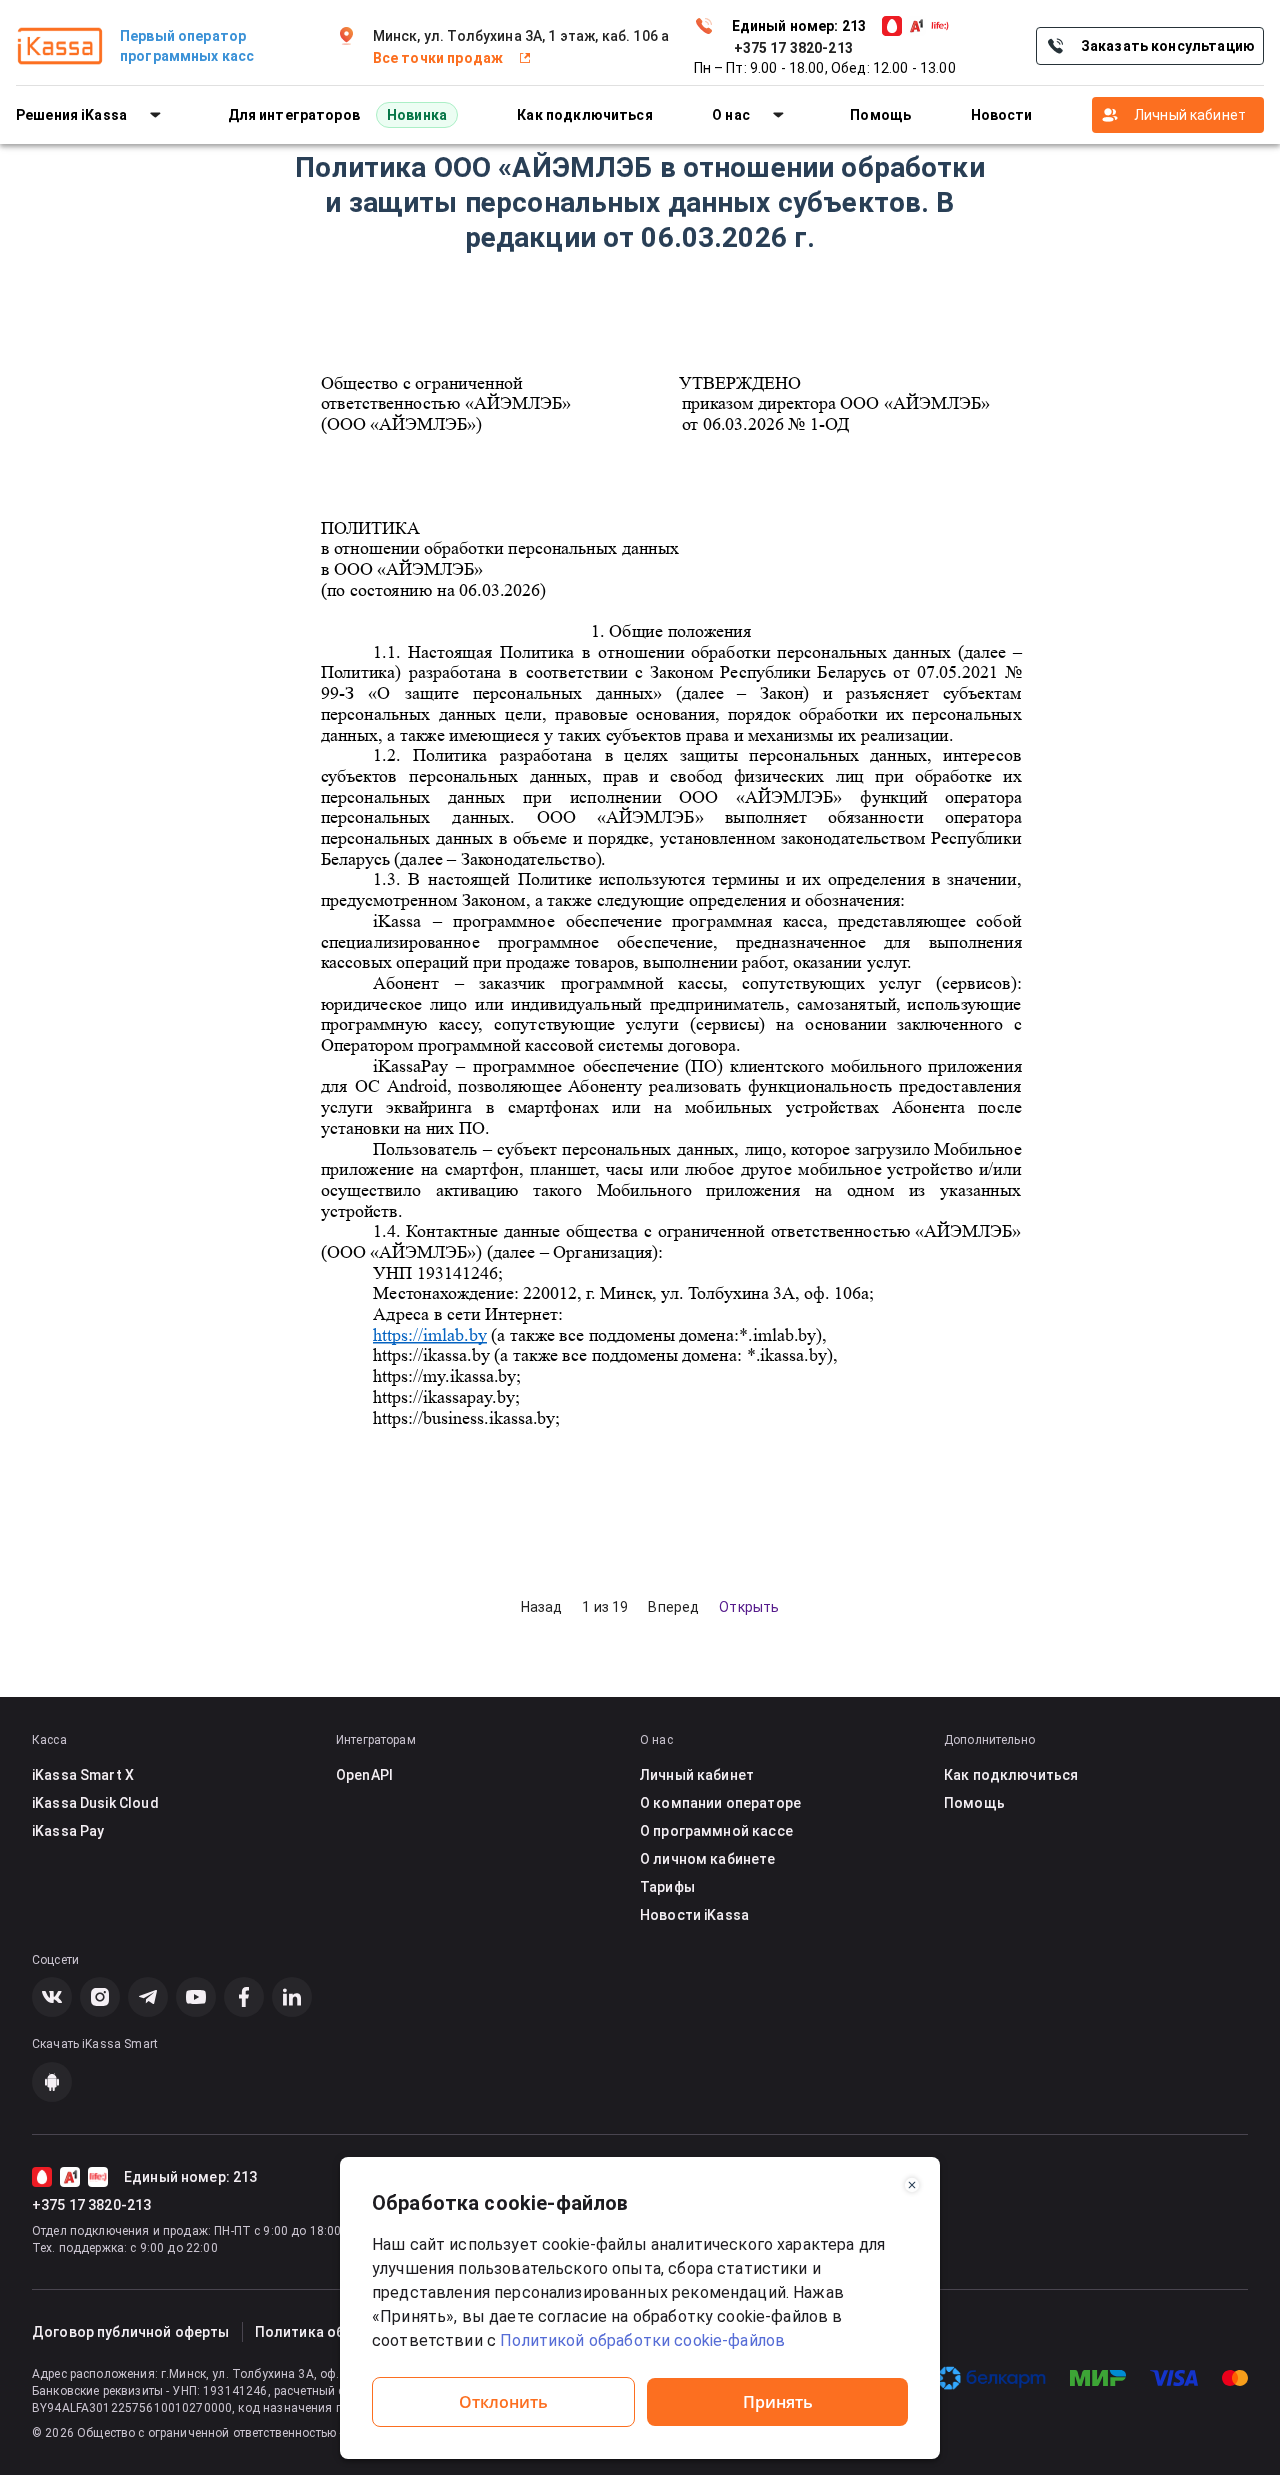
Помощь (974, 1803)
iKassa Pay (68, 1831)
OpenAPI (364, 1775)
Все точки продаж (438, 58)
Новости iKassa (694, 1915)
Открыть (749, 1607)
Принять (778, 2402)
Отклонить (503, 2402)
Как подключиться (1011, 1775)
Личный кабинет (1190, 115)
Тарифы (667, 1887)
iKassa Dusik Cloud (95, 1803)
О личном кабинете (708, 1859)
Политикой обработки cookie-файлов (640, 2340)
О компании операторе (720, 1803)
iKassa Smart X (83, 1775)
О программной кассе (716, 1831)
